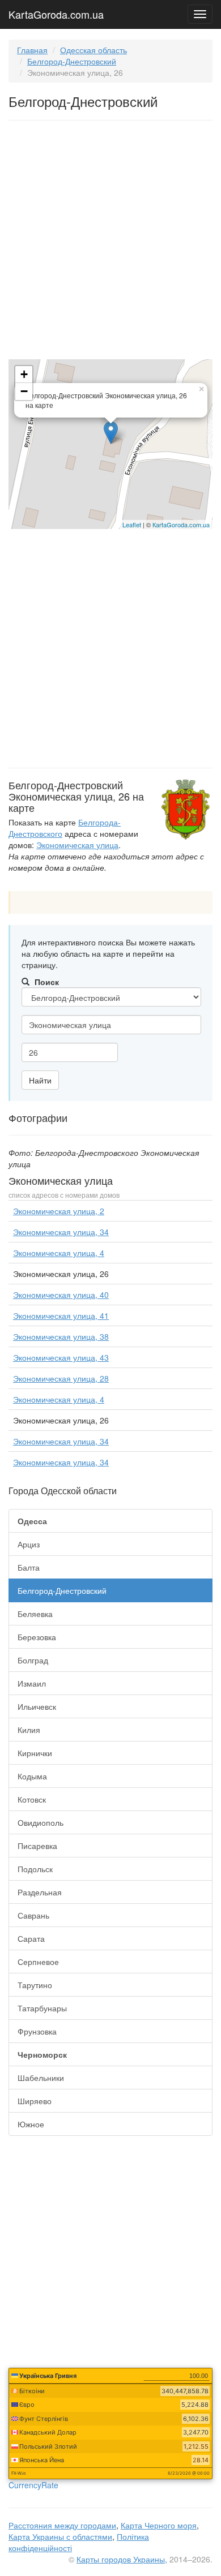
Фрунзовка (37, 2031)
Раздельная (40, 1892)
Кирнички (35, 1753)
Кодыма (32, 1776)
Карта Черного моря (159, 2525)
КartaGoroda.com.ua (181, 524)
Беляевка (35, 1614)
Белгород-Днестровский (72, 61)
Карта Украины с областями (60, 2536)
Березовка (37, 1637)
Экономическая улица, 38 (61, 1336)
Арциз (29, 1544)
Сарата (31, 1938)
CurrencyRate (33, 2485)
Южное (31, 2124)
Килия (29, 1730)
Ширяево (35, 2101)
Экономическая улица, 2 (59, 1211)
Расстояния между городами (62, 2525)
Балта (29, 1567)
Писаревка (37, 1846)
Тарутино (35, 1985)
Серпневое (38, 1962)
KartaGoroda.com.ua (56, 12)
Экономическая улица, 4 (59, 1253)
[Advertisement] (110, 242)
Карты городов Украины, (122, 2559)
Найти (40, 1080)
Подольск (35, 1869)
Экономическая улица (77, 845)
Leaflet (132, 524)
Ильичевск (37, 1706)
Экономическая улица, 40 (61, 1295)
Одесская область (93, 50)
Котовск (32, 1799)
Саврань (33, 1915)
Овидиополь (41, 1822)
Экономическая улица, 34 (61, 1232)
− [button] (24, 391)
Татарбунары (42, 2008)
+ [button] (24, 374)
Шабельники (41, 2078)
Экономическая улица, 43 (61, 1357)
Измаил (32, 1683)
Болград (33, 1660)
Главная (32, 50)
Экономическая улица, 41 (61, 1315)
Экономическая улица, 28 (61, 1378)
